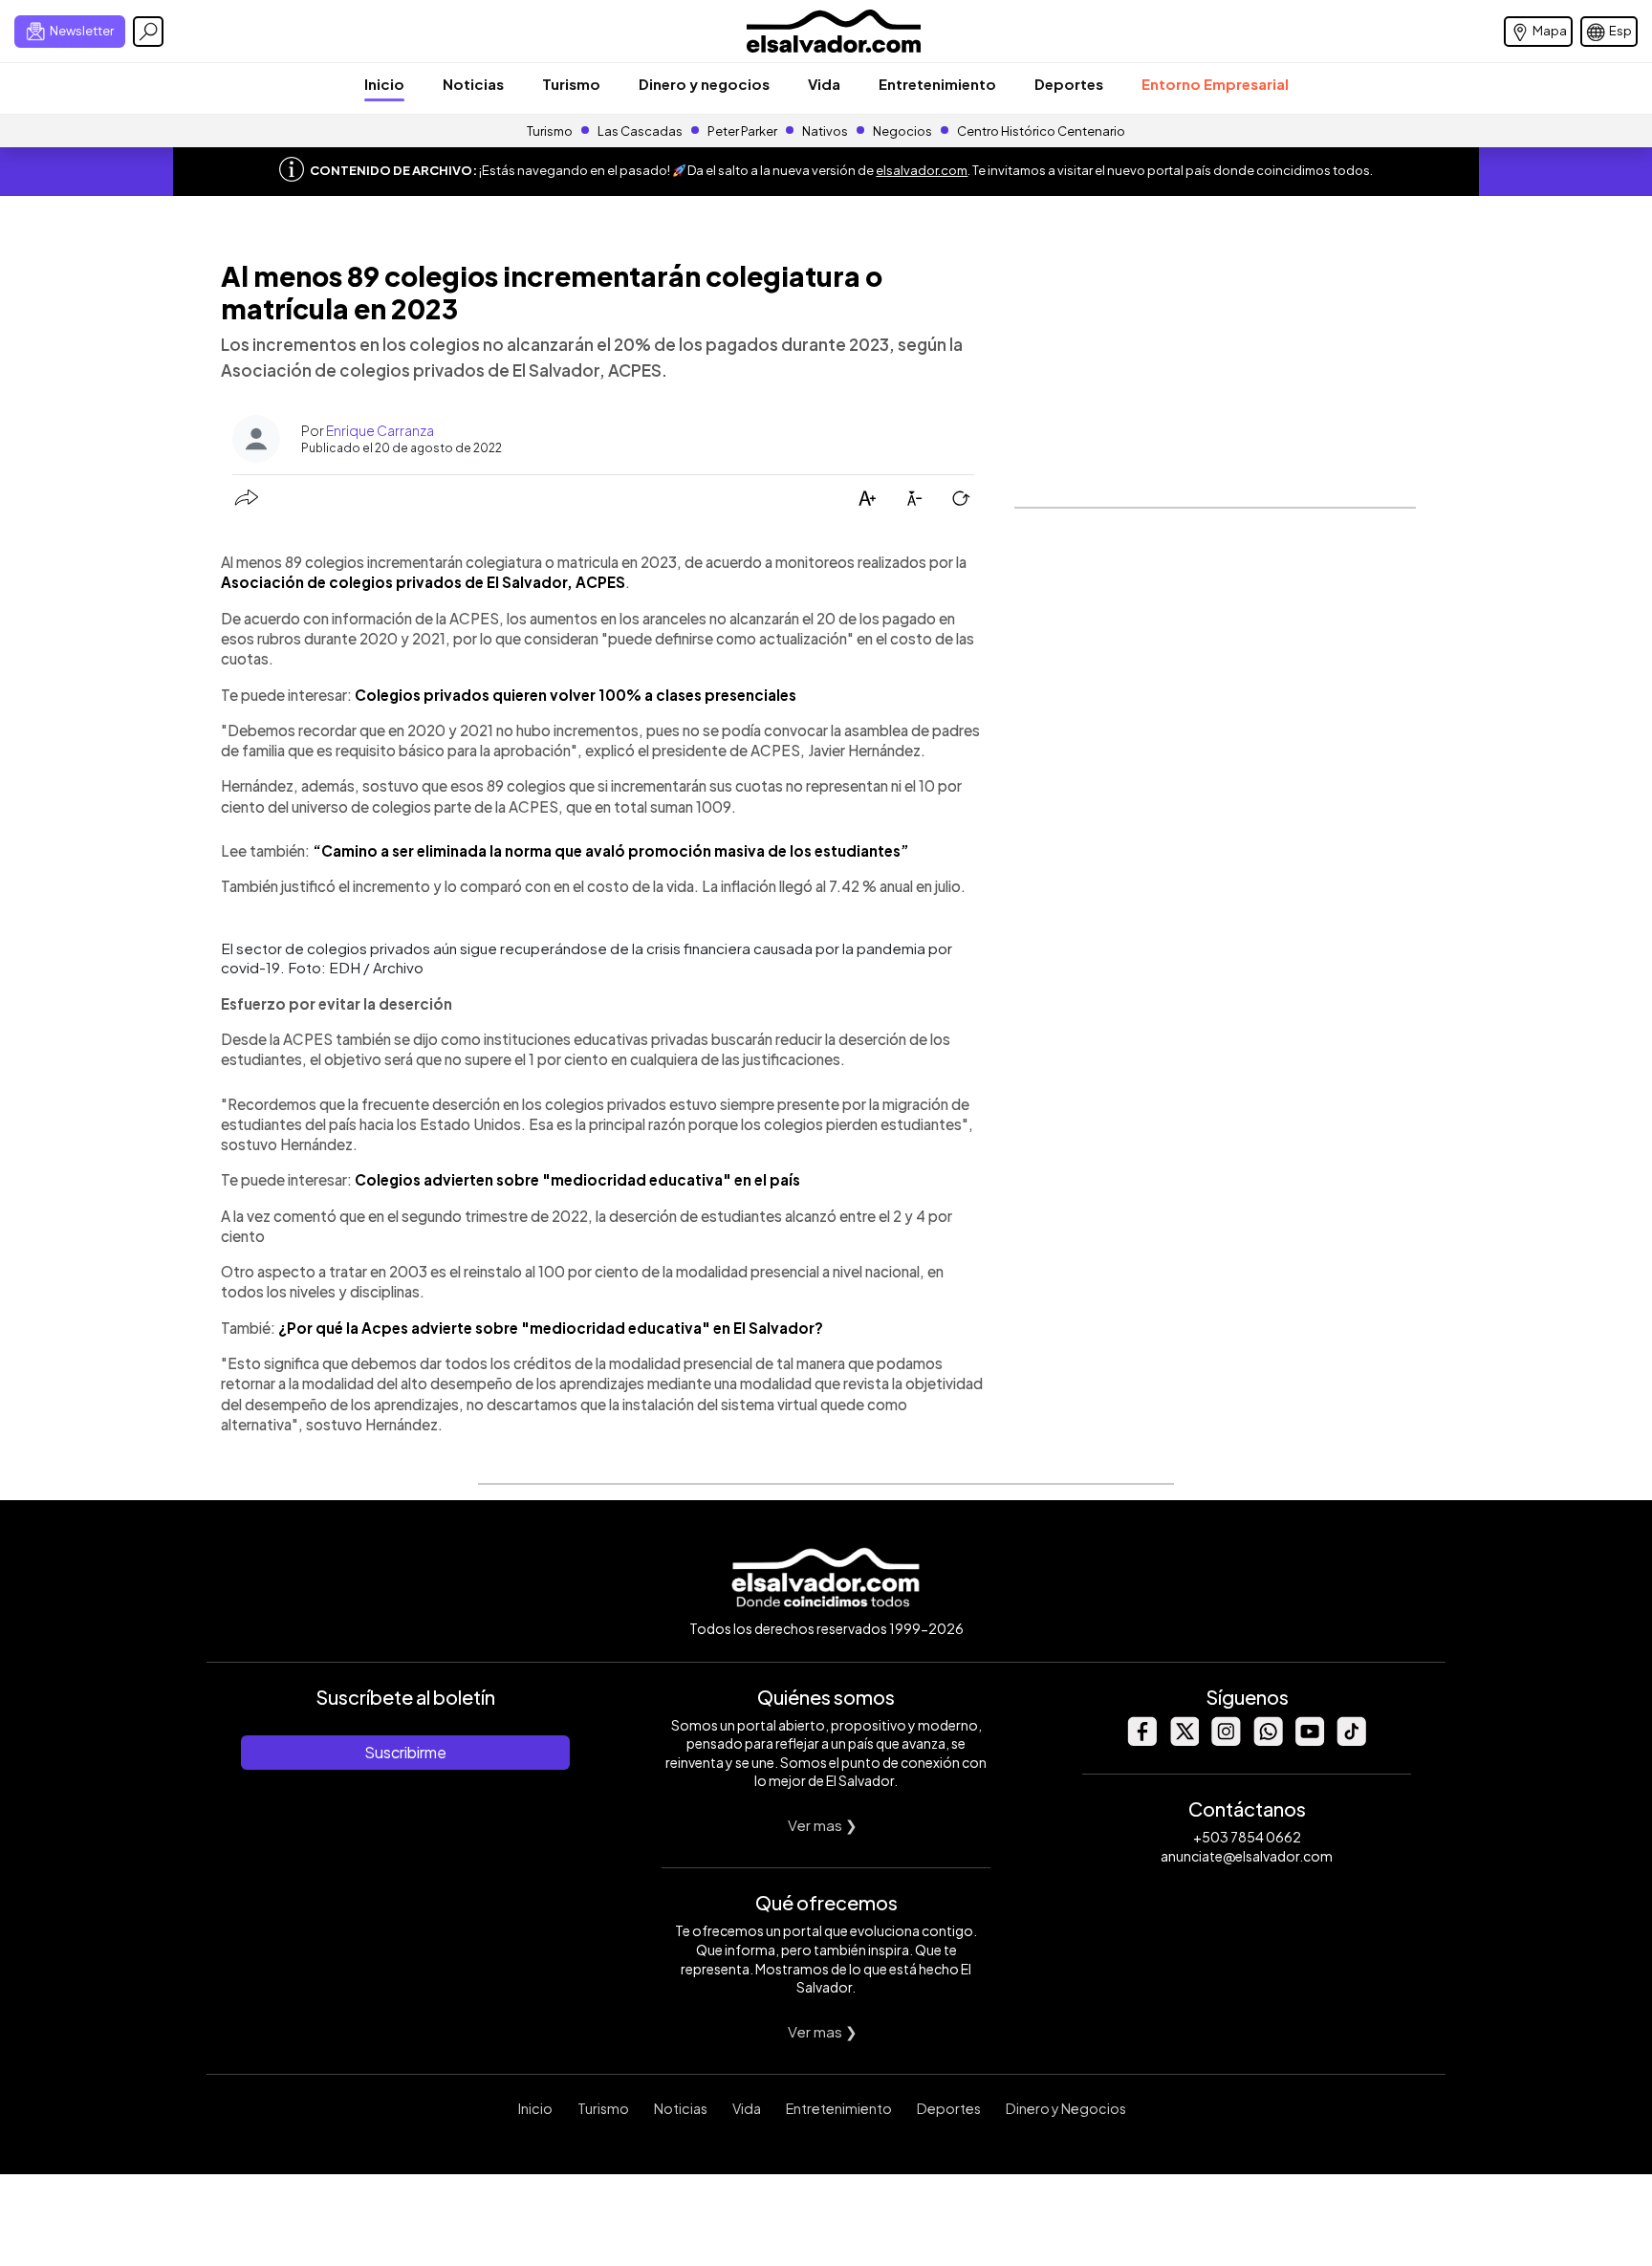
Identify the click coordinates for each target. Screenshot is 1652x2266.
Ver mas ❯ (823, 1825)
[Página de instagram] (1226, 1741)
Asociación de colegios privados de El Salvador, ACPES (423, 582)
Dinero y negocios (704, 84)
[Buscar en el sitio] (148, 32)
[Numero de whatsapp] (1268, 1741)
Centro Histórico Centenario (1041, 131)
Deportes (1069, 84)
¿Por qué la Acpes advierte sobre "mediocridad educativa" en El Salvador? (551, 1328)
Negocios (902, 131)
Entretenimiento (937, 84)
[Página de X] (1184, 1741)
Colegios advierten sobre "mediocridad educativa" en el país (577, 1179)
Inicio (384, 84)
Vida (824, 84)
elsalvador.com (922, 170)
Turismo (571, 84)
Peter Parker (743, 131)
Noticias (473, 84)
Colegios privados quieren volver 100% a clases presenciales (576, 695)
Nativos (825, 131)
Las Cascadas (640, 131)
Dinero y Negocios (1066, 2108)
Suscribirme (405, 1752)
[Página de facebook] (1141, 1741)
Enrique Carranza (380, 430)
